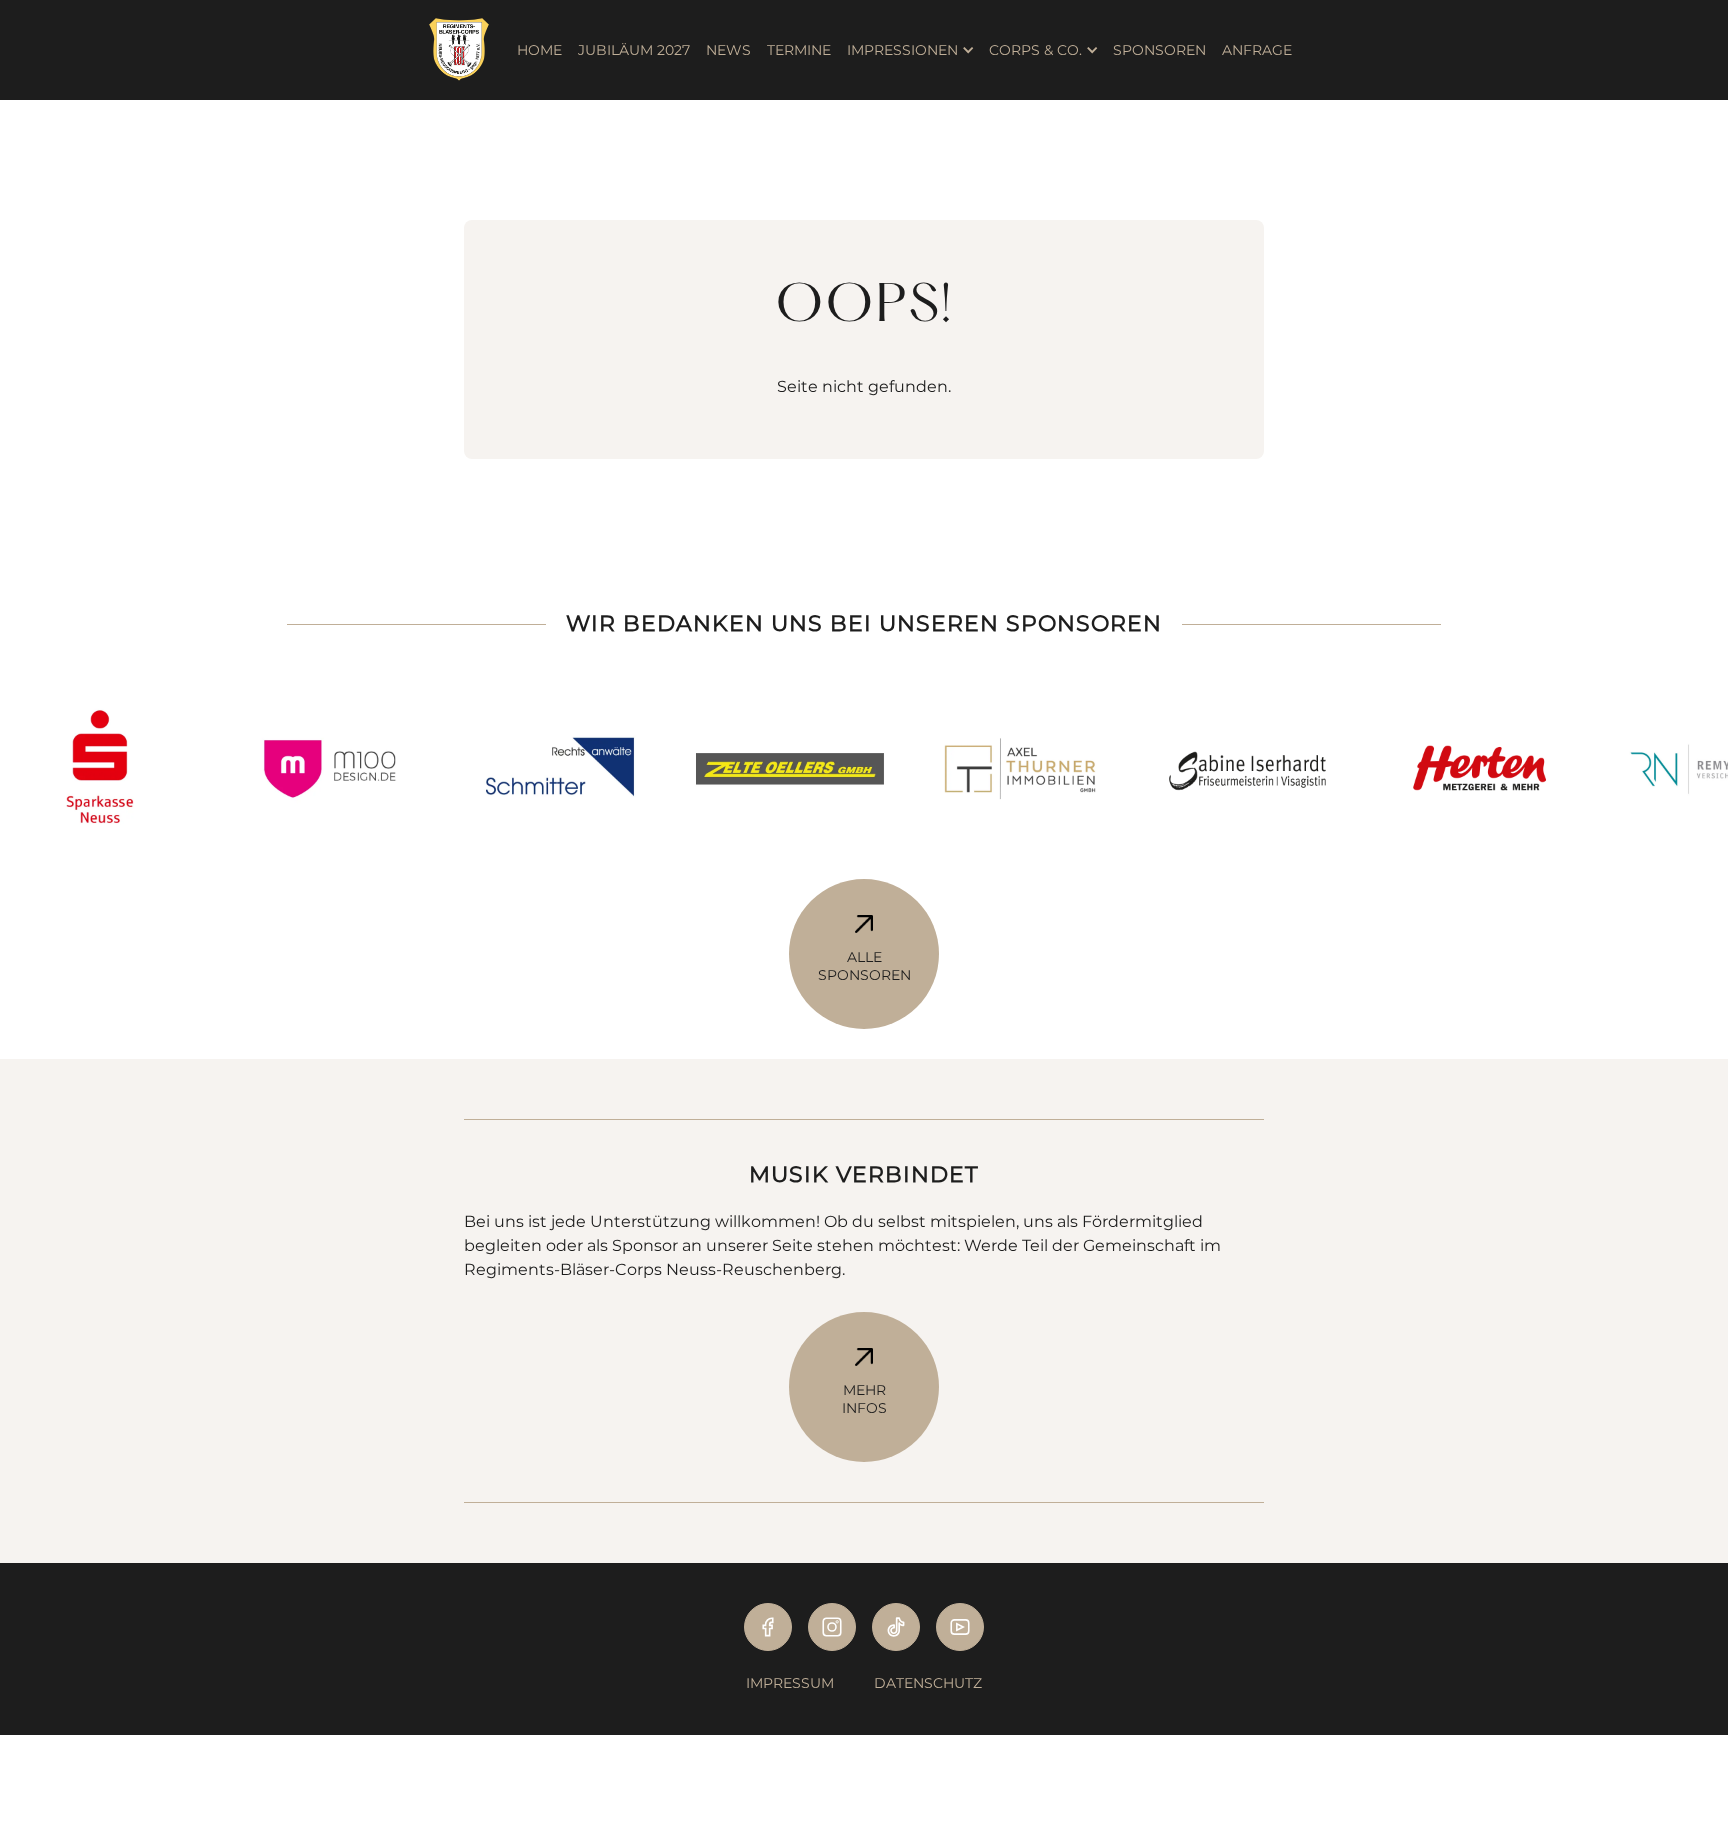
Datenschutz (928, 1683)
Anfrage (1257, 50)
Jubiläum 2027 (634, 50)
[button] (910, 50)
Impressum (790, 1683)
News (728, 50)
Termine (799, 50)
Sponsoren (1159, 50)
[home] (469, 49)
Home (539, 50)
